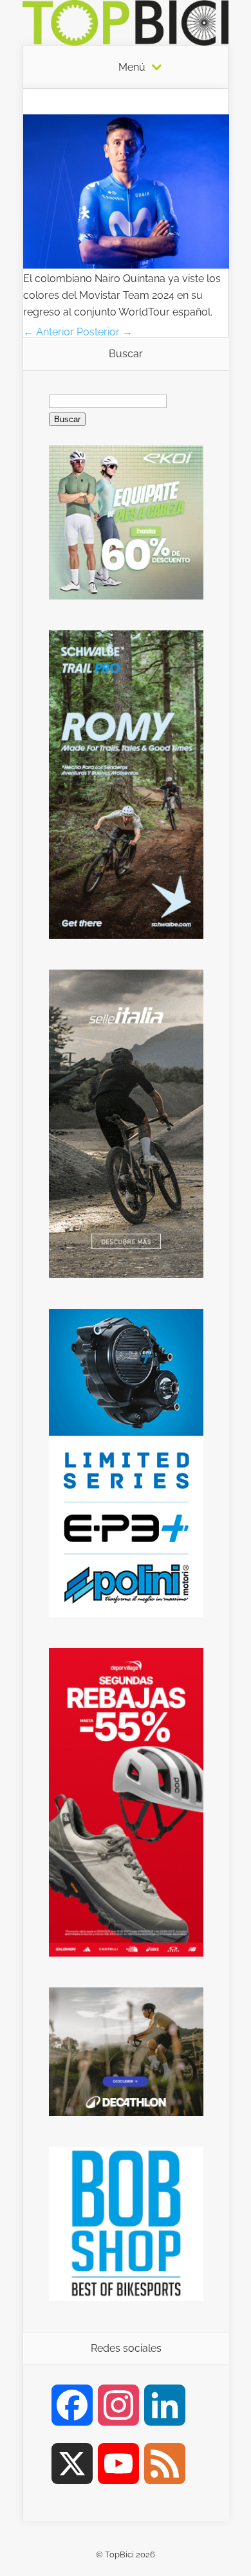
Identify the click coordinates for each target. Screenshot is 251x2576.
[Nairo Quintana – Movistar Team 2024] (126, 265)
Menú (132, 67)
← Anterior (49, 332)
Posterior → (105, 332)
